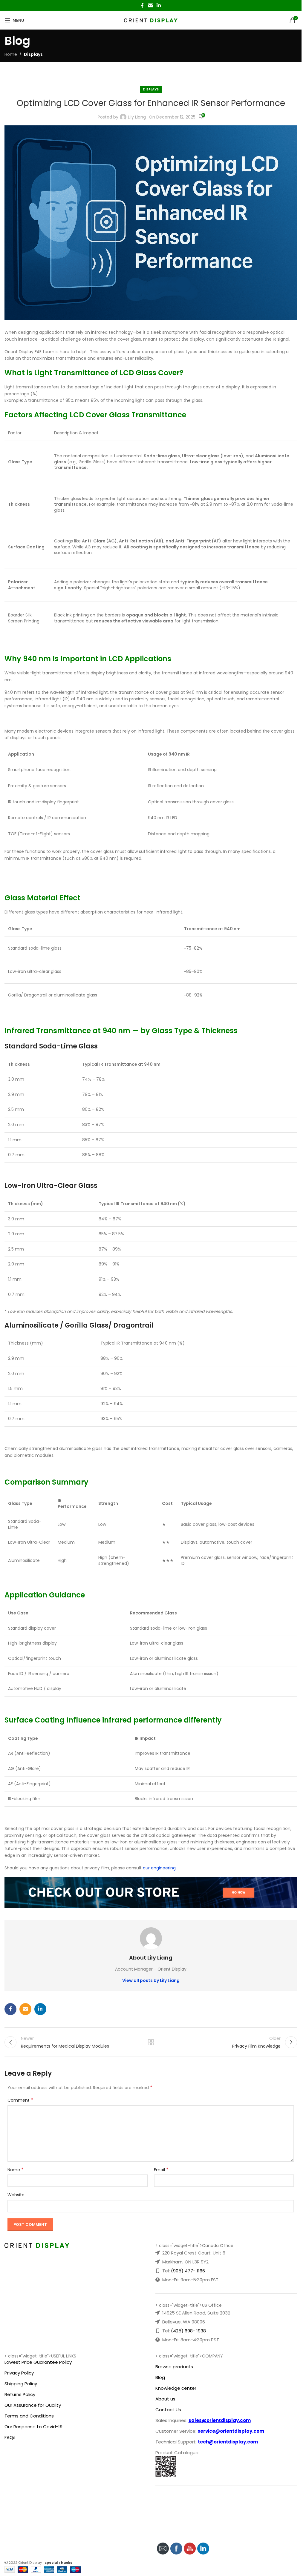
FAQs (10, 2437)
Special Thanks (58, 2563)
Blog (160, 2377)
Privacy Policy (19, 2373)
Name (16, 2170)
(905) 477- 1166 (188, 2271)
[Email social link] (150, 6)
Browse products (174, 2367)
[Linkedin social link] (159, 6)
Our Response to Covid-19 (33, 2427)
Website (16, 2195)
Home (11, 54)
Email (161, 2170)
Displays (33, 54)
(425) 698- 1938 (188, 2331)
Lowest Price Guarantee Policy (38, 2362)
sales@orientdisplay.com (220, 2420)
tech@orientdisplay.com (228, 2442)
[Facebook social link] (142, 6)
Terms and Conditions (29, 2416)
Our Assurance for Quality (33, 2405)
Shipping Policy (21, 2384)
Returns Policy (20, 2394)
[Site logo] (151, 20)
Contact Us (168, 2410)
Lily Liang (137, 117)
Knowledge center (176, 2388)
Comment (20, 2100)
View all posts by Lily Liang (151, 1980)
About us (165, 2399)
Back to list (151, 2042)
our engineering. (160, 1868)
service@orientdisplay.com (231, 2431)
